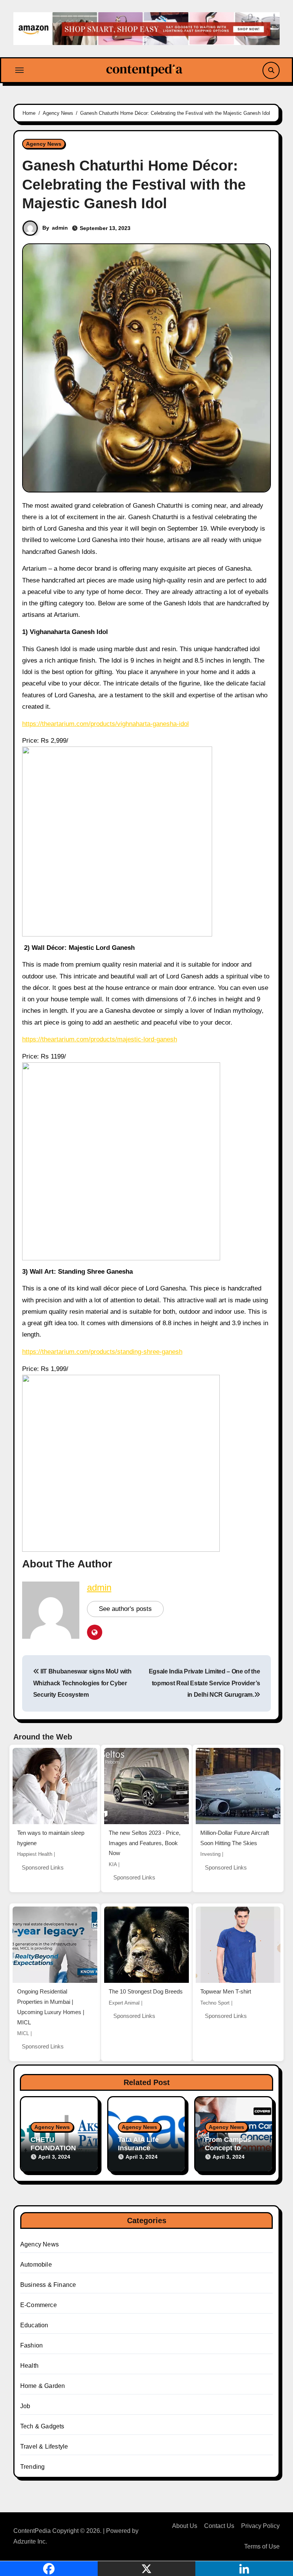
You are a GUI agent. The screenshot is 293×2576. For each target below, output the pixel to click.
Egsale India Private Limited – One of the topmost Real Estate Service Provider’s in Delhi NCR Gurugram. (204, 1683)
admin (60, 228)
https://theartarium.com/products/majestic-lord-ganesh (100, 1039)
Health (29, 2366)
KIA (113, 1864)
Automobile (36, 2265)
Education (34, 2325)
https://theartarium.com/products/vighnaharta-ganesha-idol (105, 724)
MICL (23, 2033)
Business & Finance (48, 2285)
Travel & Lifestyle (44, 2446)
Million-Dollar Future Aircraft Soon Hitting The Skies (235, 1838)
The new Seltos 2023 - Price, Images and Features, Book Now (145, 1843)
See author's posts (125, 1609)
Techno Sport (215, 2003)
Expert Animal (124, 2003)
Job (25, 2406)
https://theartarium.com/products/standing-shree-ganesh (102, 1352)
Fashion (31, 2345)
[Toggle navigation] (19, 70)
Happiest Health (35, 1854)
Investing (210, 1854)
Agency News (44, 144)
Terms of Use (262, 2546)
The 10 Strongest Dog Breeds (146, 1991)
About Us (185, 2526)
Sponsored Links (43, 1867)
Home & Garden (43, 2386)
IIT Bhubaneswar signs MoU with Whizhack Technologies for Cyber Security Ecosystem (82, 1683)
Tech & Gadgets (42, 2426)
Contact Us (219, 2526)
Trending (33, 2467)
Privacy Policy (260, 2526)
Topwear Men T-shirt (226, 1991)
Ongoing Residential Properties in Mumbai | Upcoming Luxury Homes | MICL (51, 2007)
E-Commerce (39, 2305)
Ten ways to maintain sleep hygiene (51, 1838)
